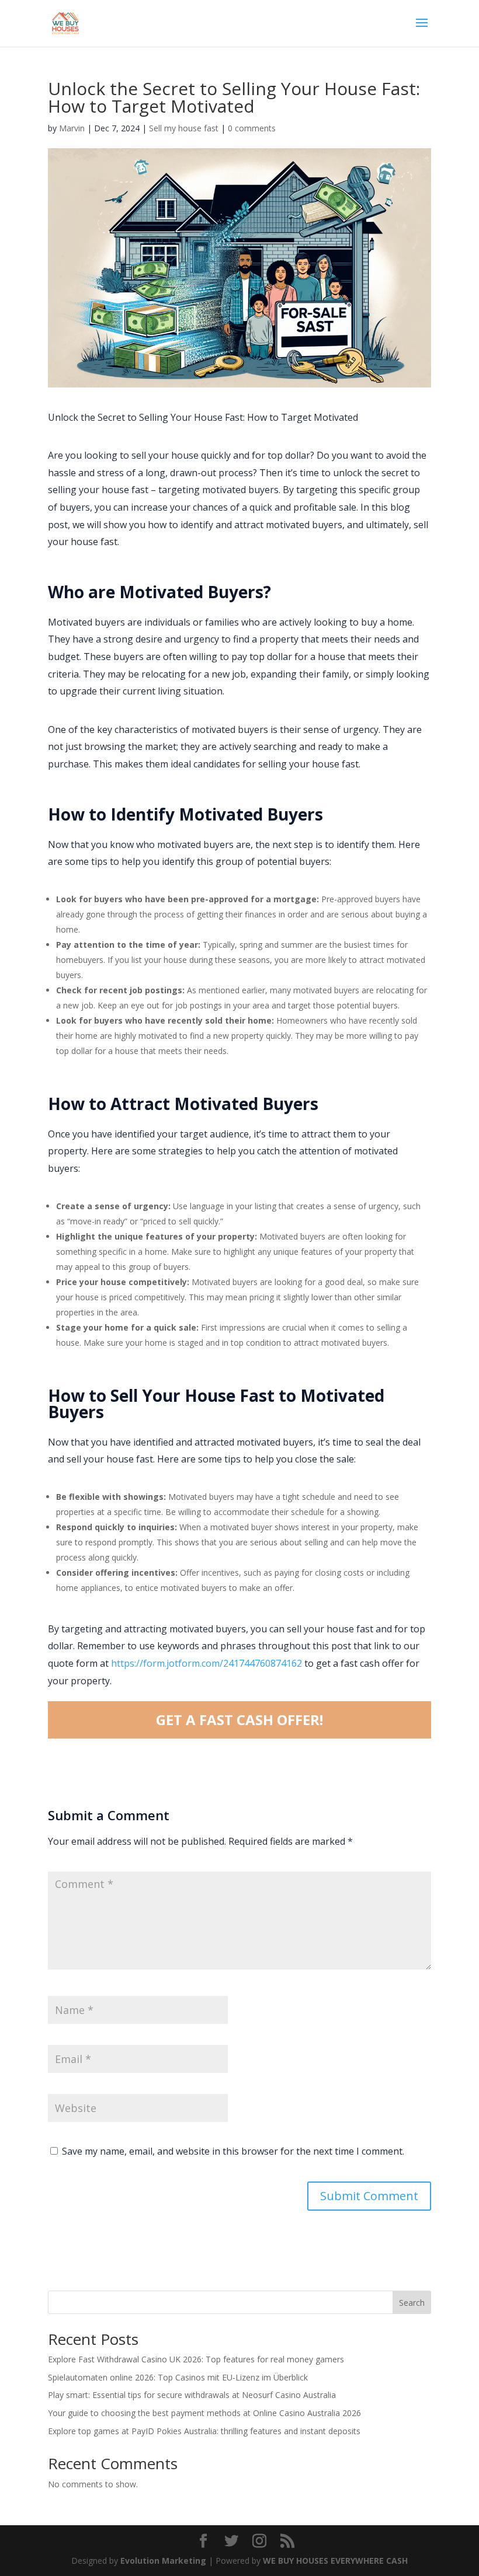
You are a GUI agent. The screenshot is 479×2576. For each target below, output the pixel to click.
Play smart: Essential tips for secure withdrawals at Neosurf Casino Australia (192, 2395)
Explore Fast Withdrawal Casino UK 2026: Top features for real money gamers (196, 2359)
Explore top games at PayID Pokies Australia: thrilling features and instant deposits (204, 2431)
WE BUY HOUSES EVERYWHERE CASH (335, 2561)
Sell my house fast (184, 128)
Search (412, 2303)
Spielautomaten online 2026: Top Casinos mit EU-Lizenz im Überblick (178, 2377)
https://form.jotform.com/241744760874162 (206, 1663)
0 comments (252, 128)
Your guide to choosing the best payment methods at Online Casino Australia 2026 (204, 2413)
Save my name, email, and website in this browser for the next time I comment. (233, 2151)
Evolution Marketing (163, 2561)
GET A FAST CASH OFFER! (239, 1720)
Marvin (72, 128)
